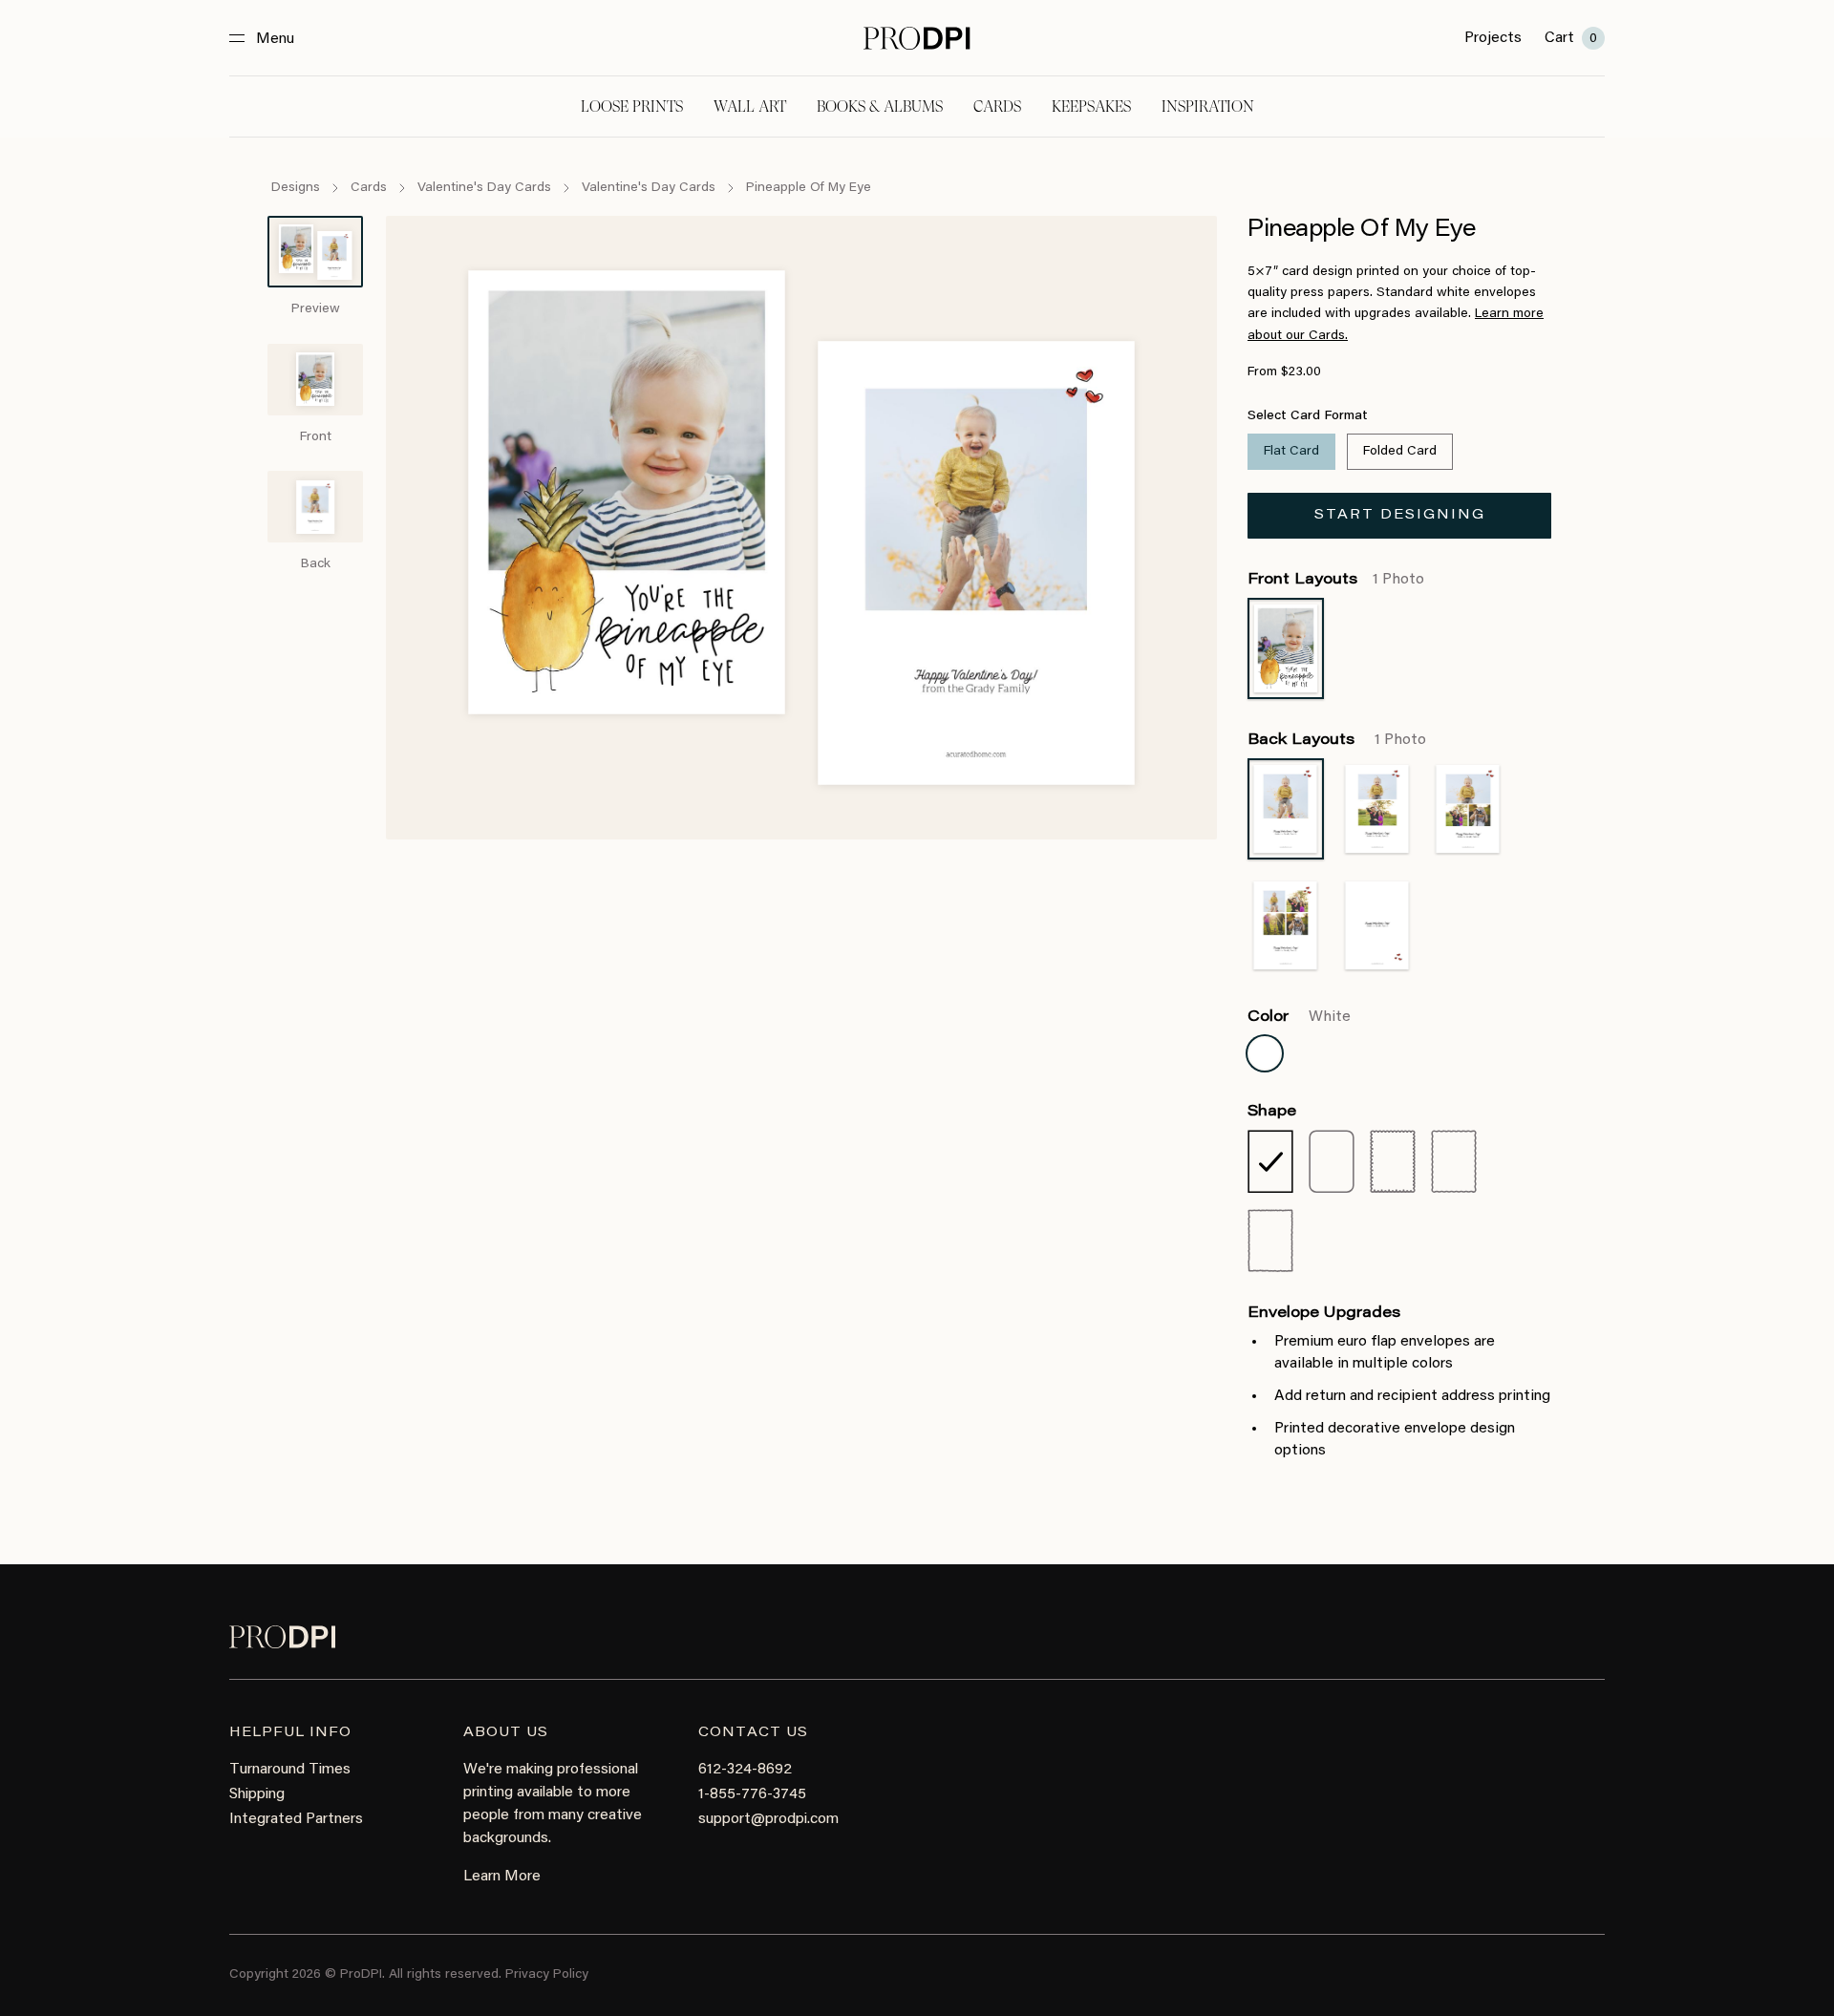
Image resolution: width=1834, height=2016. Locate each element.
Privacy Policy (547, 1975)
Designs (296, 188)
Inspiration (1208, 106)
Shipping (257, 1794)
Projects (1493, 38)
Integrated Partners (296, 1819)
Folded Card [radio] (1400, 452)
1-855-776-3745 (752, 1794)
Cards (997, 106)
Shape (1272, 1112)
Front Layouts (1336, 580)
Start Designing (1400, 516)
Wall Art (750, 106)
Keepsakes (1091, 106)
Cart (1571, 38)
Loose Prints (632, 106)
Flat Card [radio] (1291, 452)
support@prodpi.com (768, 1819)
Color (1299, 1017)
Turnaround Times (290, 1770)
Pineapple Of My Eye (809, 188)
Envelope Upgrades (1324, 1313)
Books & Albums (880, 106)
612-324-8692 (745, 1770)
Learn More (502, 1877)
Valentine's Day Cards (484, 188)
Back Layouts (1337, 740)
